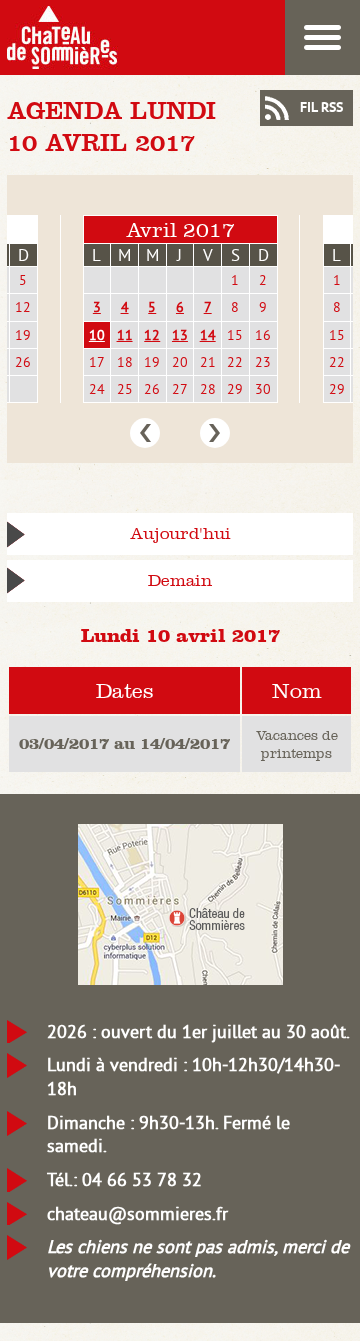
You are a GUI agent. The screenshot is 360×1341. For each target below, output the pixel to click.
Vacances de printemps (297, 744)
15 (235, 335)
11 (125, 335)
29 (235, 389)
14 (208, 335)
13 (180, 335)
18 (125, 362)
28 (208, 389)
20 (180, 362)
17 (97, 362)
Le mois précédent (145, 433)
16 (263, 335)
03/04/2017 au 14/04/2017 (124, 743)
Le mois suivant (215, 433)
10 (97, 335)
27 (180, 389)
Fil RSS (321, 108)
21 (208, 362)
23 (263, 362)
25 (125, 389)
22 (235, 362)
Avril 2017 (180, 229)
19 (23, 335)
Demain (180, 580)
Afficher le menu (322, 37)
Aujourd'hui (180, 533)
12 (23, 307)
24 (97, 389)
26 (23, 362)
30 (263, 389)
